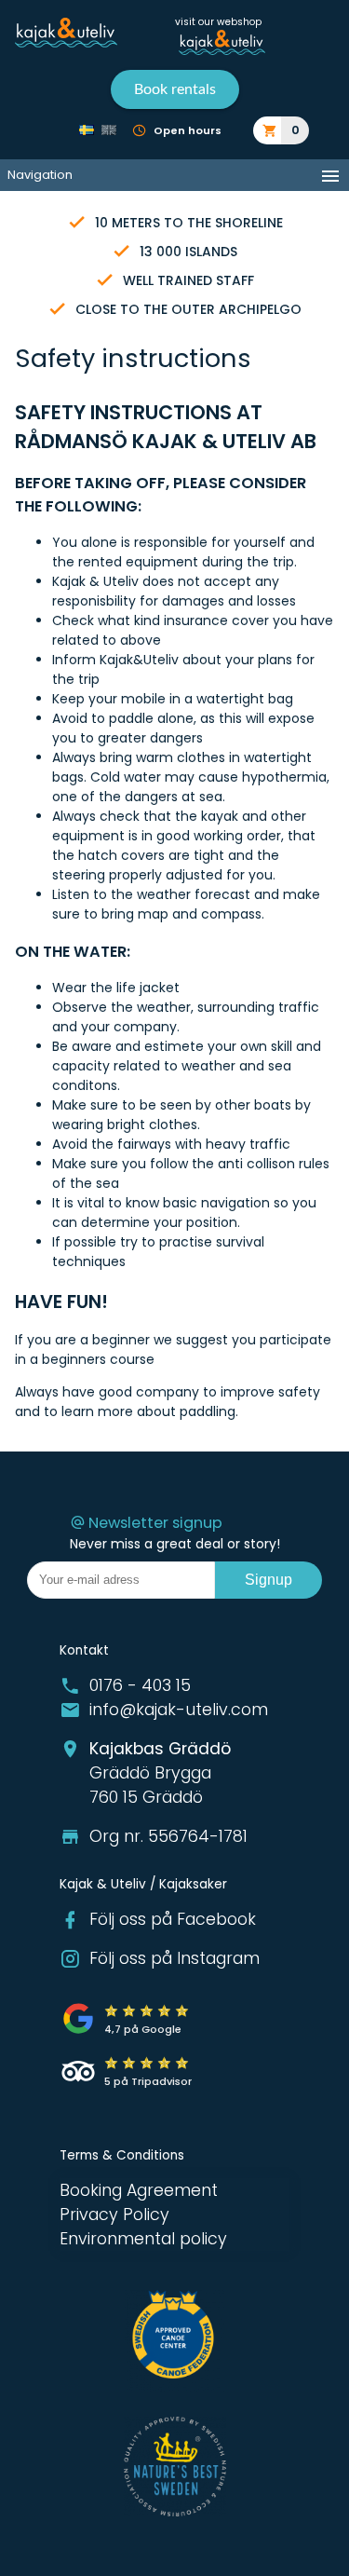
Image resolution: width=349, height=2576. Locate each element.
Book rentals (175, 89)
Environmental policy (143, 2239)
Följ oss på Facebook (173, 1919)
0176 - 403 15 (140, 1685)
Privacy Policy (114, 2215)
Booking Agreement (139, 2190)
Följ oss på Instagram (174, 1958)
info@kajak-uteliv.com (179, 1710)
